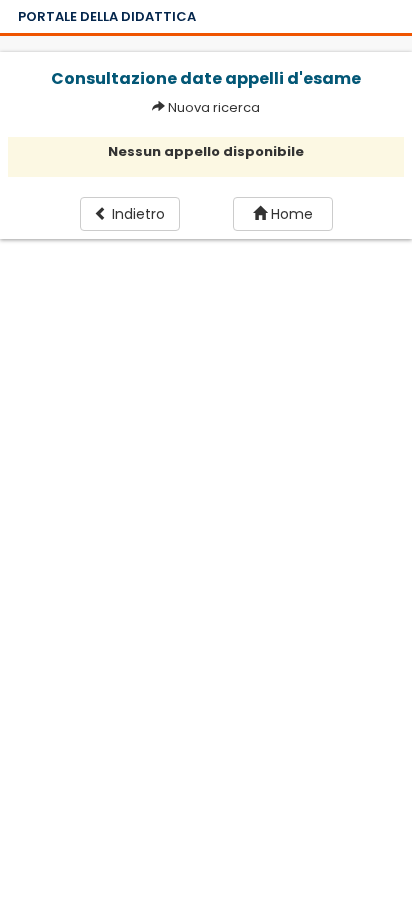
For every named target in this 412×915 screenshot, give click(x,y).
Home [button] (290, 214)
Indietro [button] (136, 214)
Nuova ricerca (214, 107)
